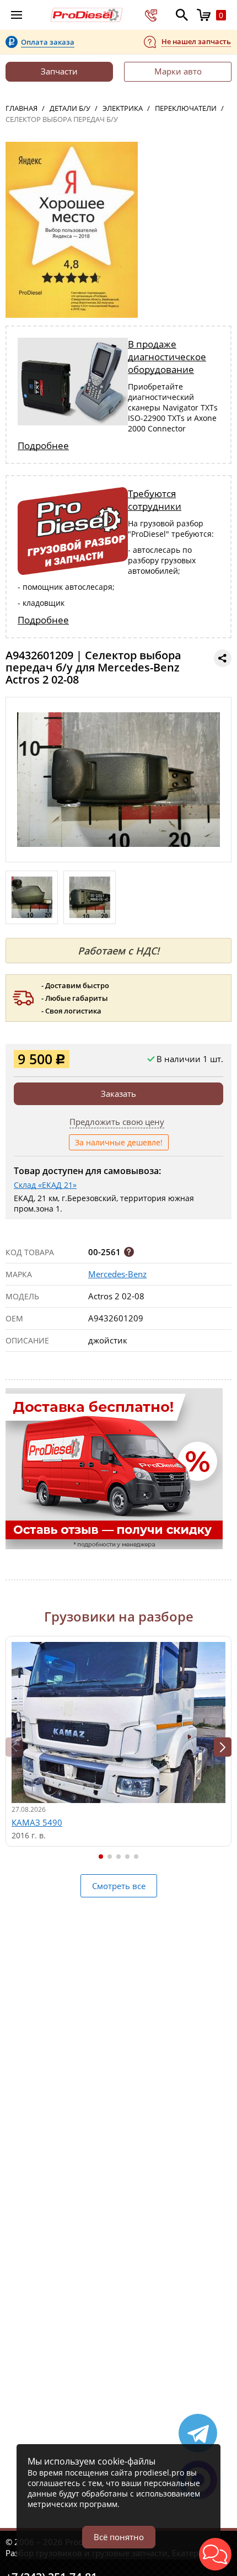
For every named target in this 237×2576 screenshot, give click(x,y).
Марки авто (178, 71)
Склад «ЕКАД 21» (45, 1185)
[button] (223, 1747)
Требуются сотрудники (155, 500)
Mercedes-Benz (117, 1274)
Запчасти (59, 71)
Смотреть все (119, 1886)
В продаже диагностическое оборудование (167, 357)
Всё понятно (119, 2537)
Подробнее (43, 446)
